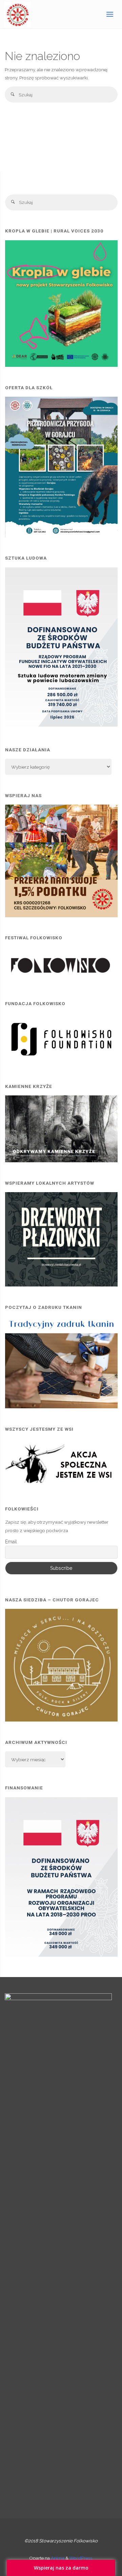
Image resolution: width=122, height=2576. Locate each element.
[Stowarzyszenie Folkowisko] (18, 14)
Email (11, 1542)
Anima (57, 2558)
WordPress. (81, 2558)
